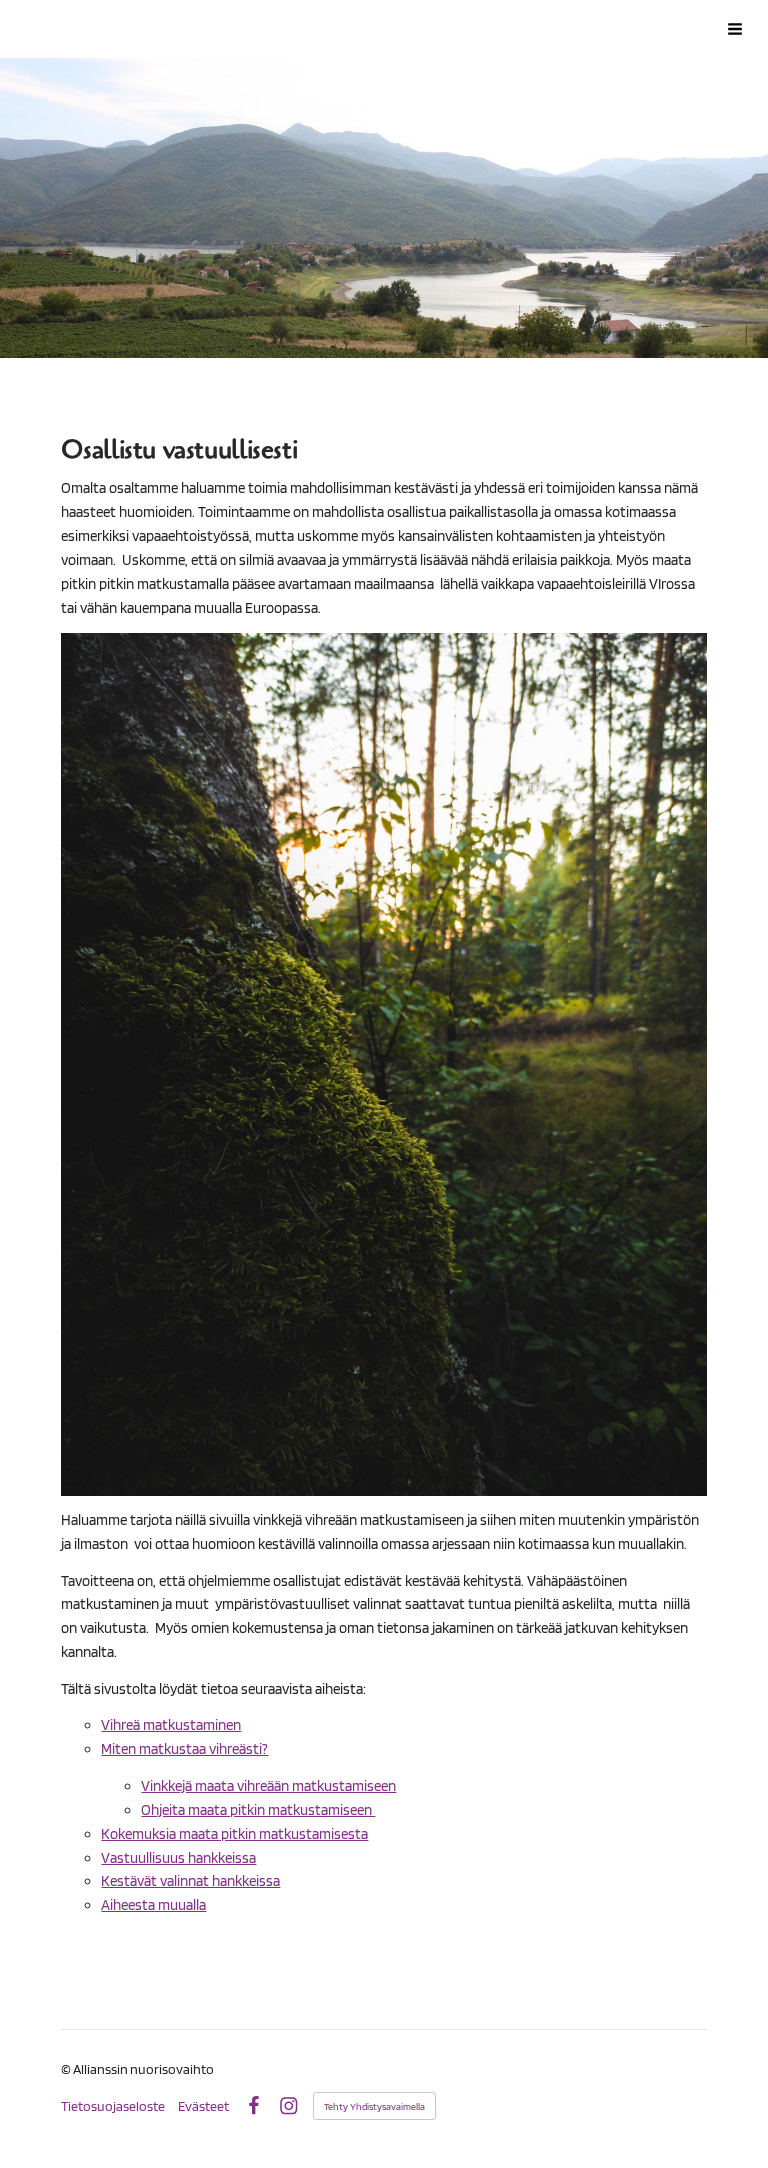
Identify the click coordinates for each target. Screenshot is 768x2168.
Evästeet (203, 2106)
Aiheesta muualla (153, 1905)
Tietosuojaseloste (113, 2106)
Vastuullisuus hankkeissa (178, 1858)
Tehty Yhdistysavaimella (374, 2106)
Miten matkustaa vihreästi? (184, 1749)
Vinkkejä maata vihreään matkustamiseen (268, 1786)
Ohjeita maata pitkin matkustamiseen (258, 1810)
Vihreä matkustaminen (171, 1725)
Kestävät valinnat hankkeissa (190, 1881)
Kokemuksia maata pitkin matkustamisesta (234, 1834)
